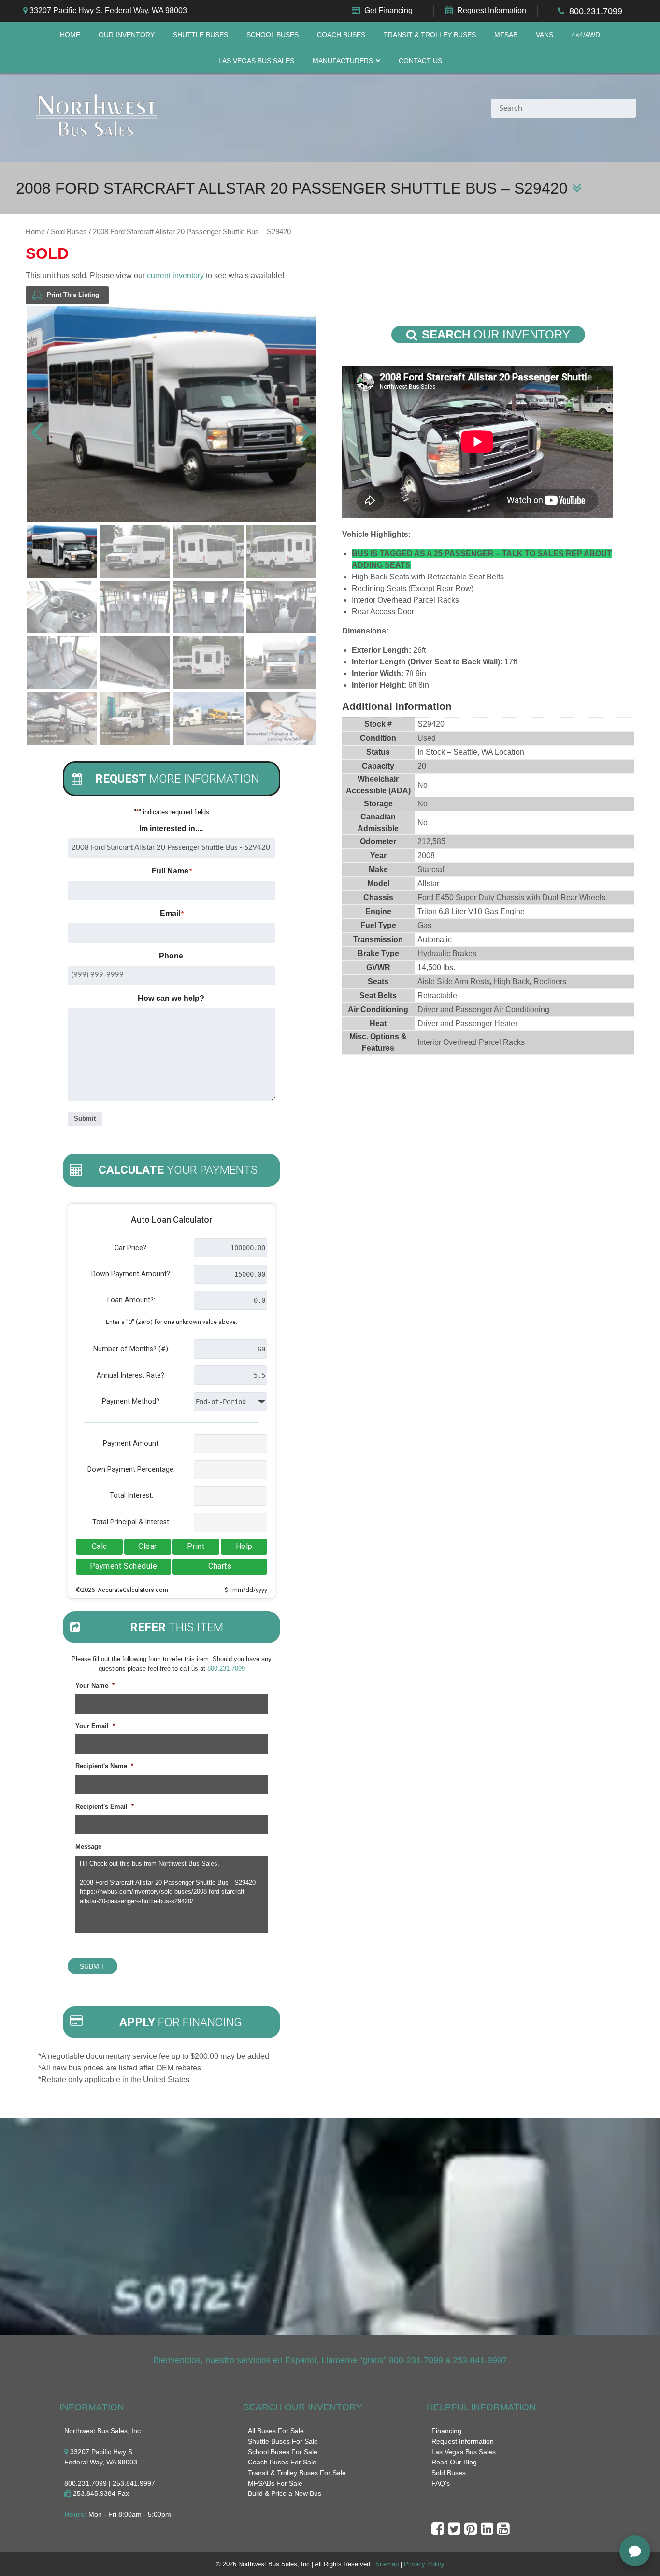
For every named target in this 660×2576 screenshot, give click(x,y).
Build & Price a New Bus (285, 2493)
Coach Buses (341, 35)
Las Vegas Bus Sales (256, 61)
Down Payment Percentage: (131, 1470)
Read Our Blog (454, 2462)
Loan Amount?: (131, 1300)
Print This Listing (73, 295)
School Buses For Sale (283, 2452)
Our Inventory (127, 35)
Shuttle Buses (201, 35)
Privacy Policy (424, 2564)
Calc (100, 1546)
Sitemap (387, 2564)
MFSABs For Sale (275, 2483)
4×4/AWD (586, 35)
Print (196, 1546)
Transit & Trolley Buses (430, 35)
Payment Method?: (131, 1401)
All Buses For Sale (276, 2431)
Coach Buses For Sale (282, 2462)
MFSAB (506, 35)
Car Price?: (131, 1248)
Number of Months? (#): (131, 1349)
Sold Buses (69, 232)
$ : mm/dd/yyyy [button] (246, 1590)
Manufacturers (343, 61)
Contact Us (420, 61)
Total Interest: (131, 1496)
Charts (220, 1566)
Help (244, 1546)
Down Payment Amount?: (131, 1274)
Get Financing (388, 10)
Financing (446, 2431)
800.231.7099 (596, 11)
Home (70, 35)
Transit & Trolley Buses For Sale (297, 2473)
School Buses (273, 35)
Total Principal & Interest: (131, 1522)
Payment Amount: (131, 1443)
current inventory (175, 275)
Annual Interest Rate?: (131, 1375)
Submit (85, 1119)
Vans (545, 35)
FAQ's (441, 2483)
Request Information (492, 10)
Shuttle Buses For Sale (283, 2441)
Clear (148, 1546)
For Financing (180, 2022)
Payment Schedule (124, 1566)
